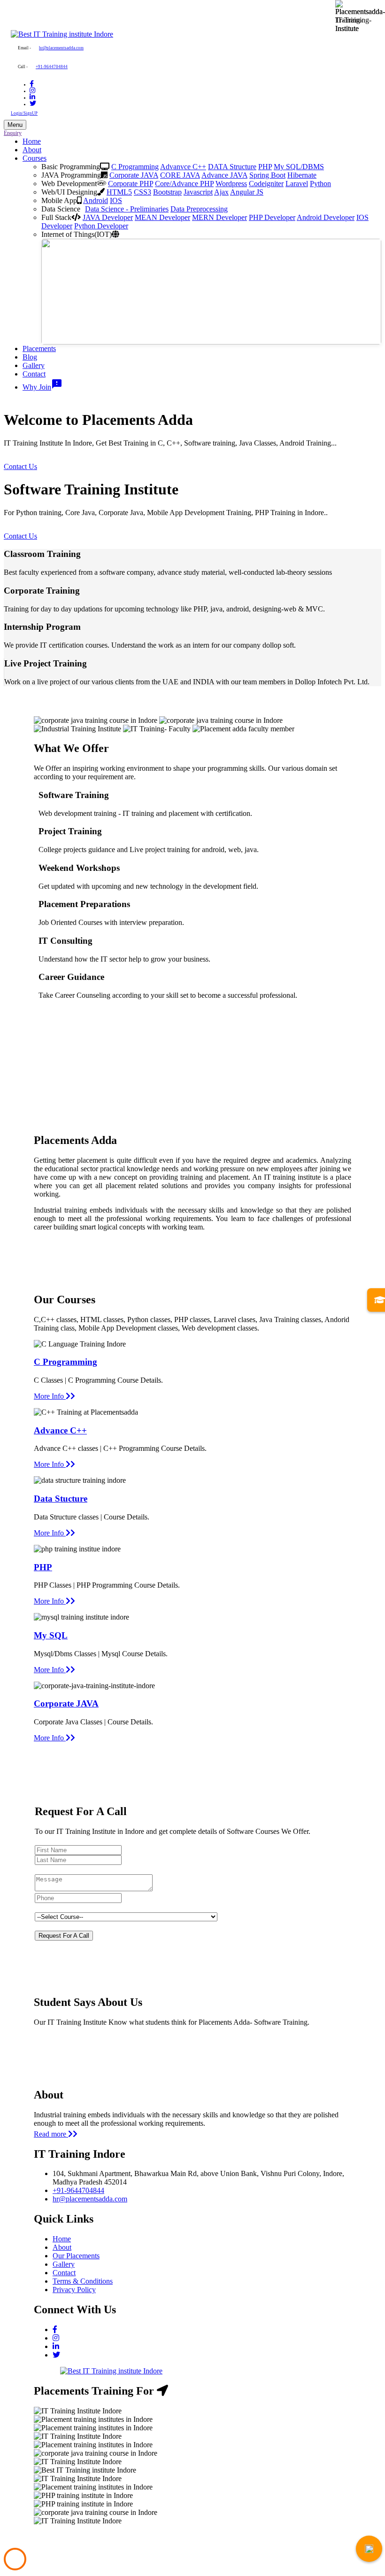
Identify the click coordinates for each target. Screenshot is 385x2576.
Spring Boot (267, 175)
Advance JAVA (224, 175)
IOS (116, 200)
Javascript (198, 192)
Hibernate (302, 175)
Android (96, 200)
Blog (30, 357)
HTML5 (119, 192)
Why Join (42, 387)
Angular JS (247, 192)
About (32, 150)
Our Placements (76, 2256)
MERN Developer (219, 217)
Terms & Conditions (83, 2281)
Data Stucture (61, 1499)
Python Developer (101, 226)
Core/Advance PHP (184, 184)
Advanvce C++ (183, 167)
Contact (34, 374)
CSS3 (142, 192)
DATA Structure (232, 167)
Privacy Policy (74, 2290)
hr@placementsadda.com (61, 48)
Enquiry (13, 133)
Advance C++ (60, 1430)
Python (320, 184)
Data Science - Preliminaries (127, 209)
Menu (15, 125)
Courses (35, 158)
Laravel (297, 184)
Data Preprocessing (199, 209)
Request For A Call (64, 1936)
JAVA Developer (108, 217)
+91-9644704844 (52, 67)
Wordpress (231, 184)
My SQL (51, 1635)
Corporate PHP (131, 184)
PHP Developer (272, 217)
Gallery (34, 365)
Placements (39, 348)
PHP (265, 167)
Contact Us (20, 466)
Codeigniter (266, 184)
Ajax (221, 192)
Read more (51, 2134)
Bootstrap (167, 192)
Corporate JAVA (134, 175)
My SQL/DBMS (299, 167)
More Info (50, 1396)
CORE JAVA (180, 175)
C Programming (135, 167)
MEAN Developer (162, 217)
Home (32, 141)
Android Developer (326, 217)
